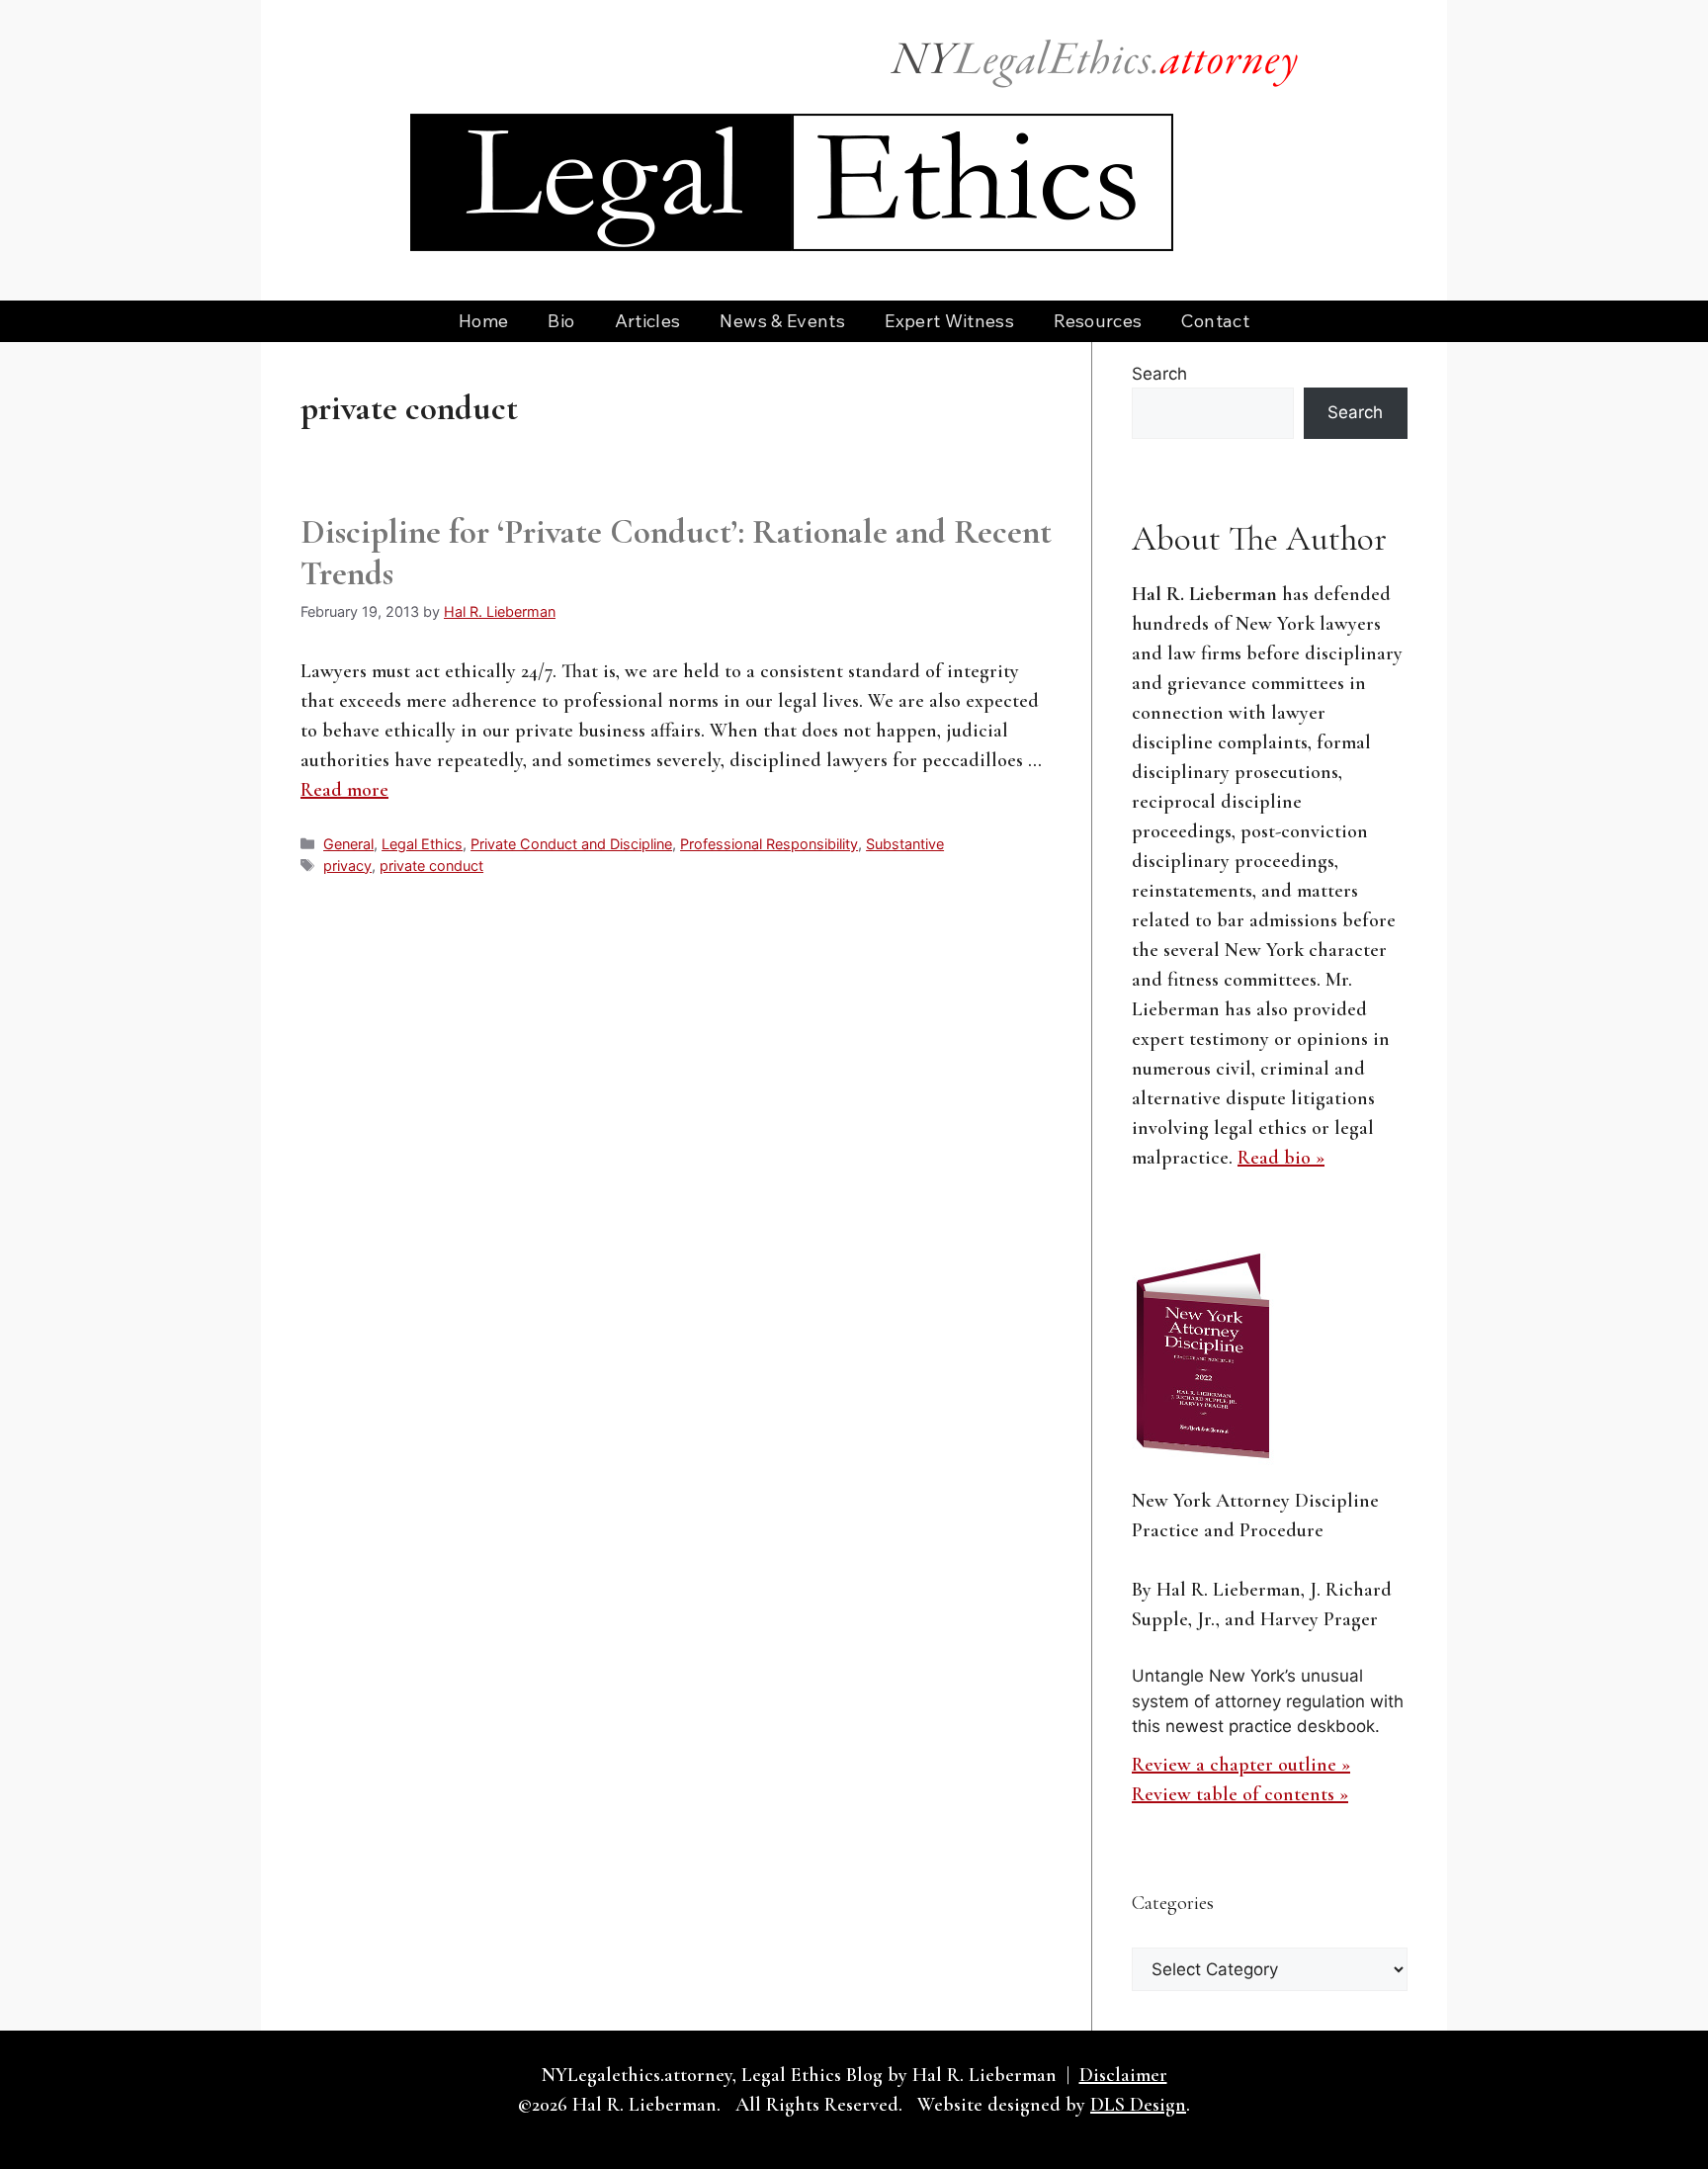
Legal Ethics (422, 844)
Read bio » (1281, 1158)
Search (1159, 374)
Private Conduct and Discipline (571, 844)
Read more (344, 790)
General (348, 844)
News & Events (782, 321)
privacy (347, 866)
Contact (1215, 321)
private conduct (431, 866)
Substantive (905, 844)
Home (483, 321)
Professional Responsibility (769, 844)
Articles (648, 321)
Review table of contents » (1240, 1794)
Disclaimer (1123, 2075)
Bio (561, 321)
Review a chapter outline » (1241, 1765)
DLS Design (1138, 2105)
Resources (1098, 321)
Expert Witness (949, 321)
